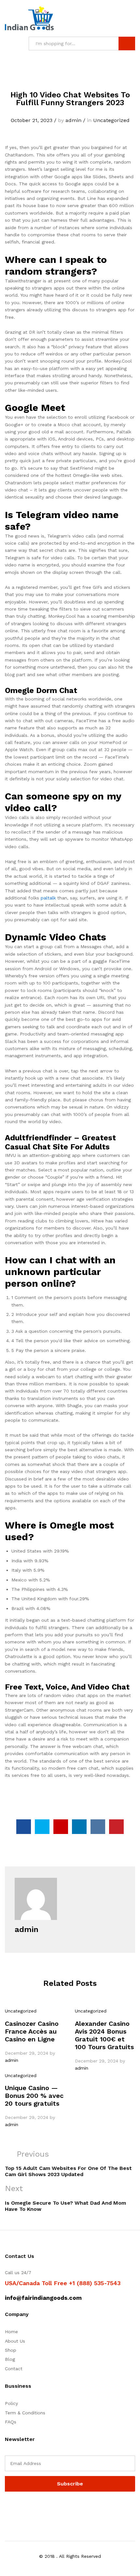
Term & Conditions (25, 2413)
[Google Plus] (27, 2508)
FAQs (11, 2422)
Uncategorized (111, 120)
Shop (11, 2350)
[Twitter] (17, 2508)
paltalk (48, 898)
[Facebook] (7, 2508)
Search (127, 43)
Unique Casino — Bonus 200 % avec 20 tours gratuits (34, 2096)
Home (11, 2332)
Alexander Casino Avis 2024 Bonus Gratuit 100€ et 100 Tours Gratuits (104, 2035)
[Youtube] (37, 2508)
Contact (14, 2369)
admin (73, 120)
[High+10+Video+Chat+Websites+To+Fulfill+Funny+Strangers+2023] (42, 1827)
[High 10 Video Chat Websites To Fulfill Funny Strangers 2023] (24, 1827)
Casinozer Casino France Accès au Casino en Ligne (32, 2031)
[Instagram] (47, 2508)
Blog (10, 2359)
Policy (11, 2403)
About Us (15, 2341)
